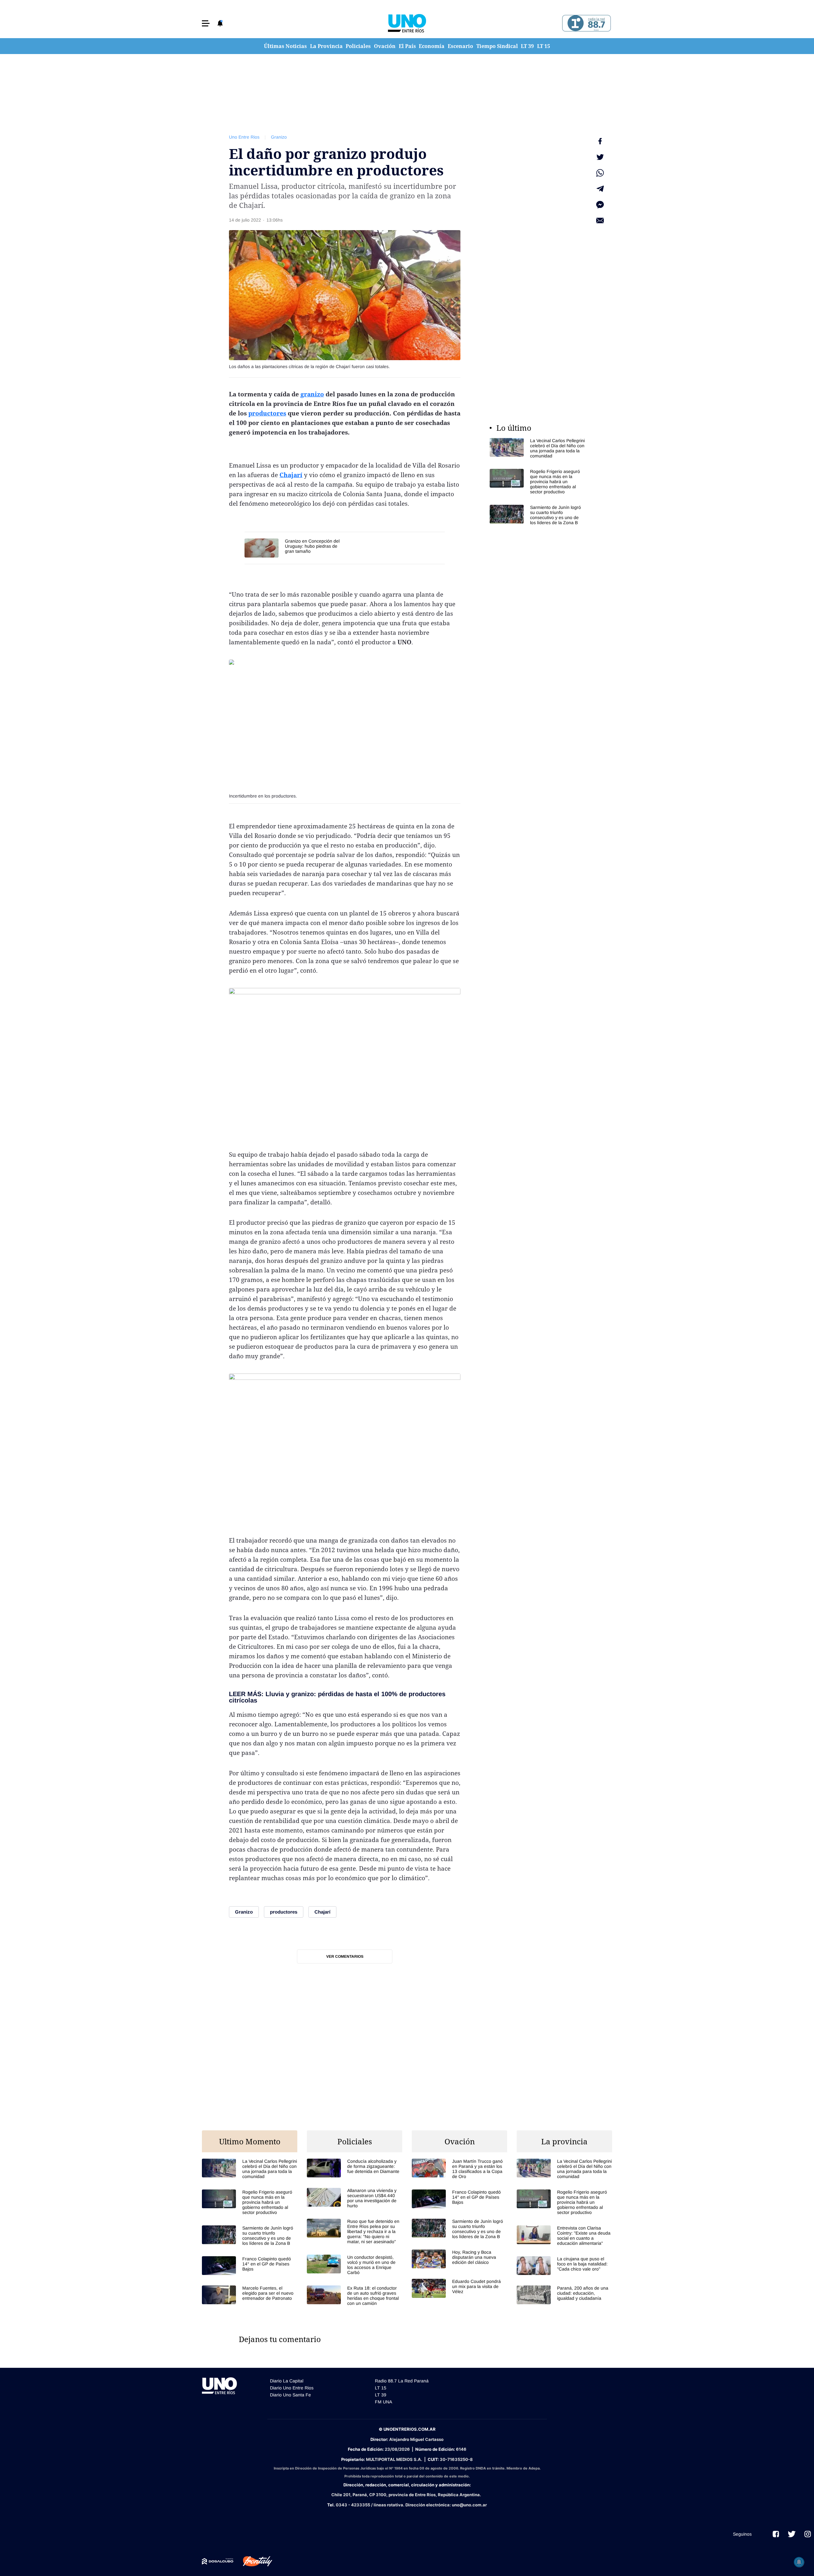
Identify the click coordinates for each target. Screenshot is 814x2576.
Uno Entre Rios (244, 137)
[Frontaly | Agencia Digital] (253, 2561)
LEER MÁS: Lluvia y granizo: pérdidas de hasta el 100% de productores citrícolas (337, 1697)
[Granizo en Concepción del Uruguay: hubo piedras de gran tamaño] (295, 548)
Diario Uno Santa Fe (290, 2395)
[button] (206, 23)
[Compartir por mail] (600, 221)
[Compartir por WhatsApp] (600, 173)
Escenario (460, 46)
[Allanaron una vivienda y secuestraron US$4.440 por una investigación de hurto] (355, 2198)
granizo (312, 394)
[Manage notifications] (799, 2562)
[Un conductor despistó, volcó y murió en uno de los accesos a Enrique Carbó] (355, 2265)
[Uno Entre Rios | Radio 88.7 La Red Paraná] (586, 23)
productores (267, 413)
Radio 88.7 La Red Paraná (402, 2381)
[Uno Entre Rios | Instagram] (808, 2534)
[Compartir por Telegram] (600, 189)
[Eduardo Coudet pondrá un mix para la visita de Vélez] (459, 2288)
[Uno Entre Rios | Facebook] (776, 2534)
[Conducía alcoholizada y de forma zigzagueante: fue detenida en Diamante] (355, 2168)
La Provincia (326, 46)
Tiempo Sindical (497, 46)
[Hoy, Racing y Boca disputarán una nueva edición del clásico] (459, 2259)
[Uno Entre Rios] (407, 23)
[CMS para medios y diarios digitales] (218, 2561)
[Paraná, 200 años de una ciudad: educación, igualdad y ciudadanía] (564, 2295)
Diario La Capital (287, 2381)
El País (407, 46)
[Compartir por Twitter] (600, 157)
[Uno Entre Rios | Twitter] (792, 2534)
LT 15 (544, 46)
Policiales (358, 46)
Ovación (385, 46)
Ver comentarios (345, 1956)
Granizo (279, 137)
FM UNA (383, 2402)
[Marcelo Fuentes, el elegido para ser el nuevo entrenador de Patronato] (250, 2295)
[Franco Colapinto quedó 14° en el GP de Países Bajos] (250, 2266)
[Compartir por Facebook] (600, 141)
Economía (432, 46)
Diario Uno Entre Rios (292, 2388)
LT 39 (527, 46)
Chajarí (291, 475)
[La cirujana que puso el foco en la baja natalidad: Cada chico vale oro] (564, 2266)
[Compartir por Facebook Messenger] (600, 205)
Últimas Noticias (285, 46)
